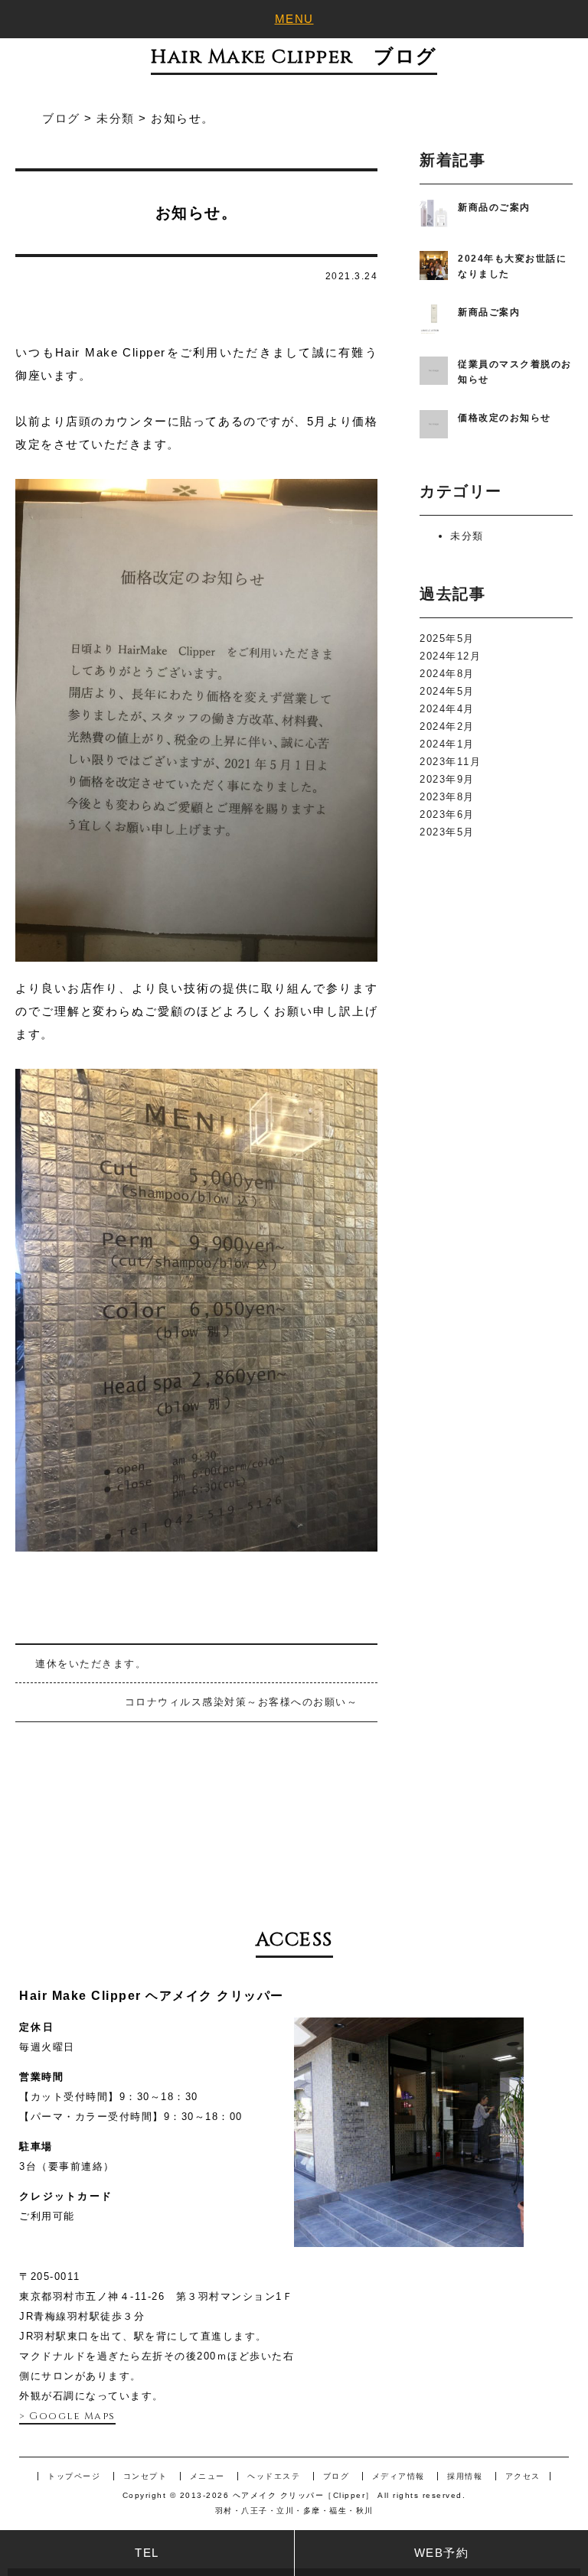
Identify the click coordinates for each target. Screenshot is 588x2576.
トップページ (74, 2476)
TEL (147, 2553)
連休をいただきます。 (91, 1664)
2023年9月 (447, 779)
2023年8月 (447, 797)
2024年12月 (450, 656)
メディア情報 (399, 2476)
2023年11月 (450, 762)
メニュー (207, 2476)
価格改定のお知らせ (505, 418)
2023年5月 (447, 832)
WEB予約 (442, 2553)
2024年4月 (447, 709)
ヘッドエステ (274, 2476)
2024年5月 (447, 691)
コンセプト (145, 2476)
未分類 (467, 536)
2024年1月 (447, 744)
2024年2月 (447, 726)
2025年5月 (447, 638)
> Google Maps (67, 2416)
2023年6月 (447, 814)
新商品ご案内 (489, 312)
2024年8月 (447, 674)
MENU (294, 19)
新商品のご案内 (494, 207)
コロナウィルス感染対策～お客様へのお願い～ (241, 1702)
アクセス (523, 2476)
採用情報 (465, 2476)
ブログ (336, 2476)
